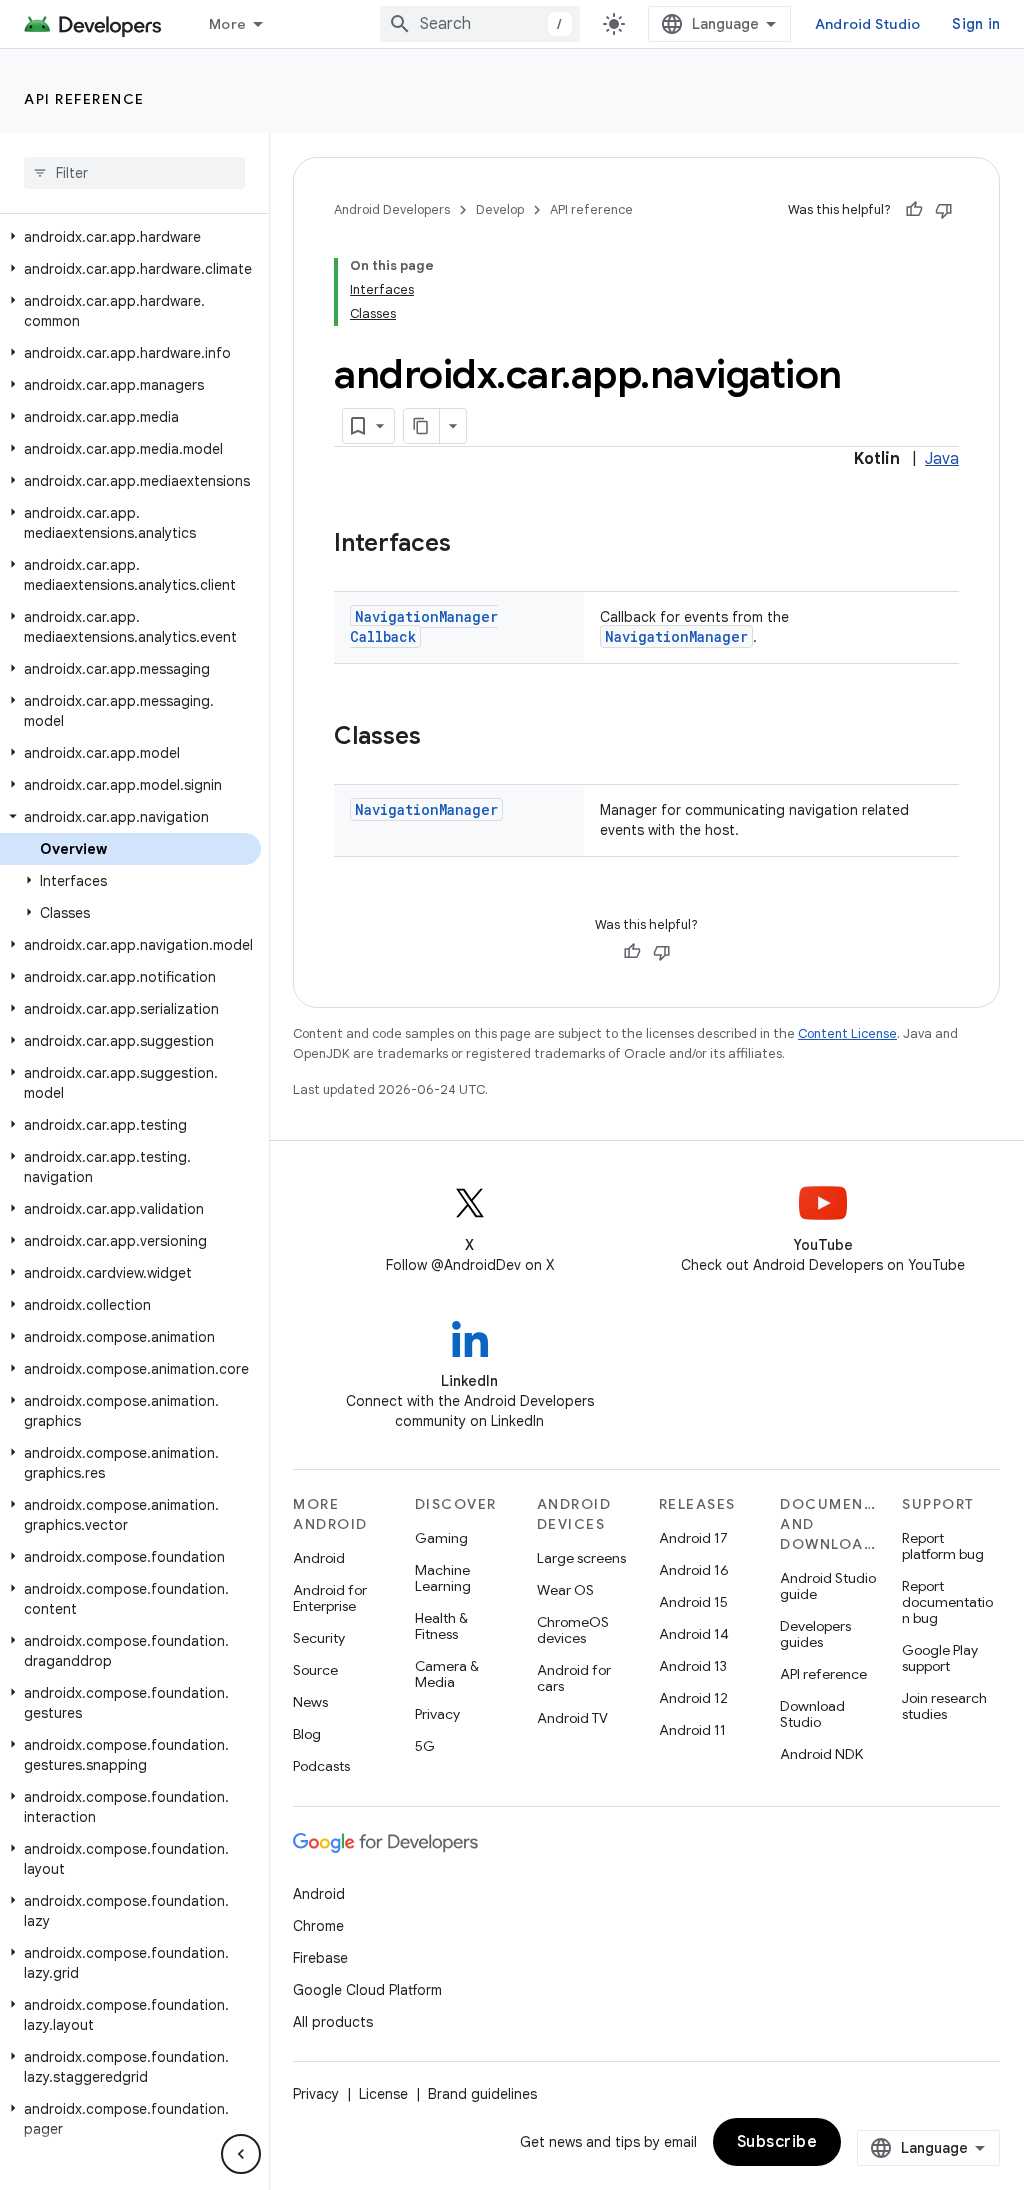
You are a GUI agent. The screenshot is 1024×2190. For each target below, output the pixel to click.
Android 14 (694, 1634)
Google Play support (940, 1658)
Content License (847, 1033)
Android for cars (574, 1678)
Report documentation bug (947, 1602)
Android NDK (821, 1754)
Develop (500, 209)
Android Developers (392, 209)
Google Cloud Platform (367, 1990)
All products (333, 2022)
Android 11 (692, 1730)
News (310, 1702)
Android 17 (693, 1538)
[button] (130, 237)
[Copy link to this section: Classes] (441, 738)
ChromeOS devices (573, 1630)
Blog (307, 1734)
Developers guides (815, 1634)
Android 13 (693, 1666)
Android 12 (693, 1698)
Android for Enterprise (330, 1598)
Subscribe (777, 2142)
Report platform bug (943, 1546)
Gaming (441, 1538)
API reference (84, 99)
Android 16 (694, 1570)
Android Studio (868, 24)
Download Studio (812, 1714)
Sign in (976, 24)
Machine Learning (443, 1578)
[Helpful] (914, 210)
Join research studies (944, 1706)
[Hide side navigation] (241, 2154)
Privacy (437, 1714)
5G (425, 1746)
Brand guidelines (482, 2094)
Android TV (572, 1718)
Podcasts (321, 1766)
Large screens (581, 1558)
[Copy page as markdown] (422, 426)
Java (942, 459)
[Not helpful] (944, 210)
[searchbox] (134, 173)
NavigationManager (676, 636)
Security (319, 1638)
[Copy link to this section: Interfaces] (471, 545)
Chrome (318, 1926)
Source (315, 1670)
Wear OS (565, 1590)
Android (319, 1558)
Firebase (320, 1958)
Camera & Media (447, 1674)
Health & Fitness (441, 1626)
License (383, 2094)
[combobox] (480, 24)
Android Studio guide (828, 1586)
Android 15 (693, 1602)
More (227, 24)
